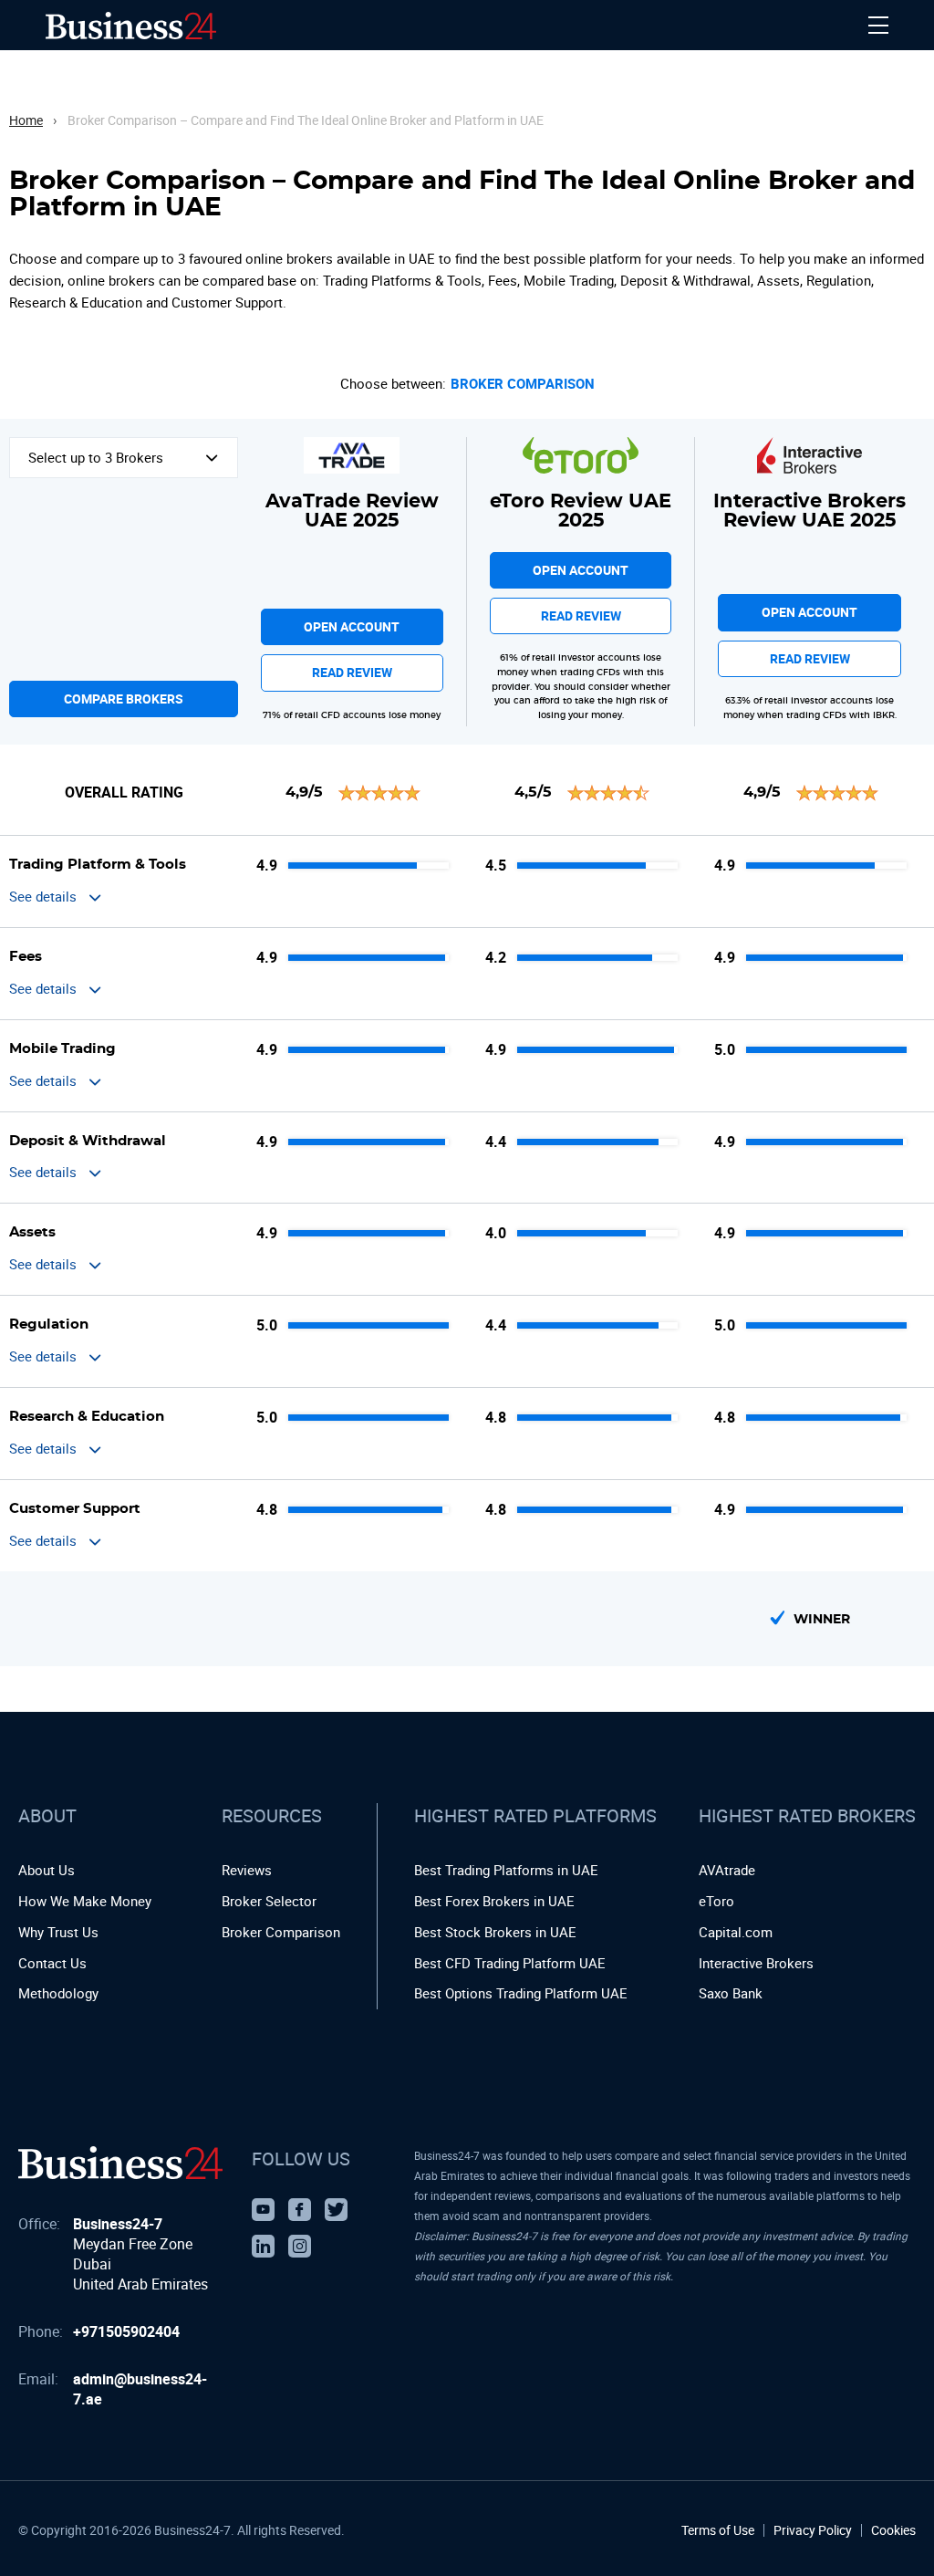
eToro (716, 1901)
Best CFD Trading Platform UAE (510, 1963)
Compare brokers (124, 699)
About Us (47, 1870)
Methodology (58, 1993)
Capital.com (736, 1932)
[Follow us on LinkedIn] (263, 2246)
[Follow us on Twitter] (336, 2210)
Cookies (893, 2530)
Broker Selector (269, 1901)
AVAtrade (727, 1870)
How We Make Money (85, 1901)
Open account (352, 626)
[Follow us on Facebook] (300, 2210)
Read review (352, 672)
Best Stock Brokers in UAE (495, 1932)
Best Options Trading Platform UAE (521, 1993)
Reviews (247, 1870)
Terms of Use (718, 2530)
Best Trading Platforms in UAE (506, 1870)
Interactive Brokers (756, 1963)
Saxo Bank (731, 1993)
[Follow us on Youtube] (263, 2210)
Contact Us (52, 1963)
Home (26, 120)
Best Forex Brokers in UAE (494, 1901)
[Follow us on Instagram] (300, 2246)
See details (43, 896)
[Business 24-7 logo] (120, 2163)
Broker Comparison (523, 384)
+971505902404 (126, 2331)
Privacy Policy (813, 2530)
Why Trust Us (58, 1932)
